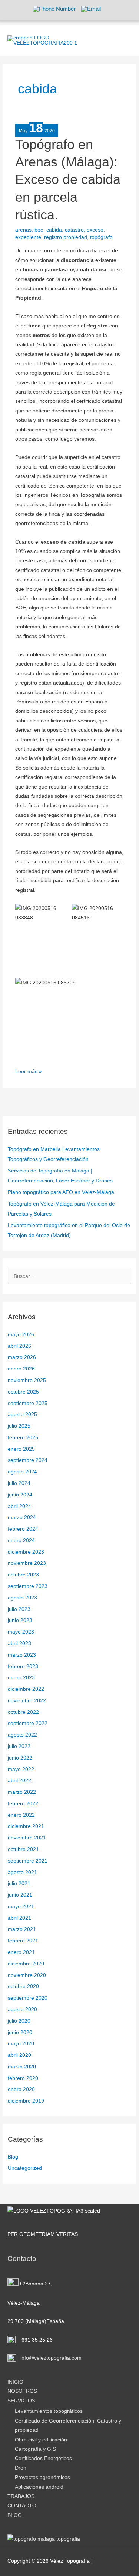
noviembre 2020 (27, 1975)
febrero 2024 (23, 1529)
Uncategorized (25, 2168)
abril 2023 (19, 1643)
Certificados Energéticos (43, 2458)
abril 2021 (19, 1918)
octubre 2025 (23, 1392)
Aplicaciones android (39, 2487)
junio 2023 (20, 1620)
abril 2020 (19, 2055)
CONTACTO (22, 2506)
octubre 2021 (23, 1849)
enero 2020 (21, 2089)
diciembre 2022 (26, 1689)
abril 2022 (19, 1781)
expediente (28, 237)
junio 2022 (20, 1758)
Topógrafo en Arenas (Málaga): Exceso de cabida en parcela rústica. (68, 180)
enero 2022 (21, 1815)
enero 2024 (21, 1541)
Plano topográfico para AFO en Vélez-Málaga (61, 1192)
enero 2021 (21, 1952)
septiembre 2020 (28, 1998)
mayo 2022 (21, 1769)
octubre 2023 (23, 1575)
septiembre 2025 (28, 1403)
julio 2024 (19, 1483)
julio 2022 (19, 1746)
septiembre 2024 (28, 1460)
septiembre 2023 (28, 1586)
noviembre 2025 (27, 1380)
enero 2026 (21, 1369)
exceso (95, 230)
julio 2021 (19, 1884)
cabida (54, 230)
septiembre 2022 (28, 1723)
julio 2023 (19, 1609)
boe (39, 230)
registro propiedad (66, 237)
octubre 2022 (23, 1712)
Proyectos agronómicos (42, 2477)
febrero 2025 (23, 1438)
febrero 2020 (23, 2078)
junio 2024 (20, 1495)
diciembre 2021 (26, 1826)
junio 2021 (20, 1895)
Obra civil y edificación (41, 2440)
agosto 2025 (22, 1415)
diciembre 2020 (26, 1964)
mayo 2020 (21, 2044)
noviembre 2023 (27, 1563)
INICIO (15, 2382)
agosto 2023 (22, 1598)
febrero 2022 (23, 1804)
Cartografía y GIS (35, 2449)
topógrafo (101, 237)
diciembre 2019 (26, 2101)
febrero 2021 (23, 1941)
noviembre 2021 (27, 1838)
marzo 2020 (22, 2067)
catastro (74, 230)
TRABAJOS (21, 2496)
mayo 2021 (21, 1907)
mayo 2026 (21, 1335)
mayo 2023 (21, 1632)
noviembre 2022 (27, 1701)
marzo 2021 (22, 1929)
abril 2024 (19, 1506)
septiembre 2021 (28, 1861)
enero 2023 (21, 1678)
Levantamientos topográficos (49, 2411)
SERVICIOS (21, 2401)
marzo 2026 (22, 1357)
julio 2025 (19, 1426)
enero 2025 (21, 1449)
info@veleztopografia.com (50, 2358)
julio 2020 (19, 2021)
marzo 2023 (22, 1655)
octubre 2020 (23, 1986)
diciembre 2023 (26, 1552)
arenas (23, 230)
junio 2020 (20, 2033)
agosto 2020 (22, 2009)
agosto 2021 (22, 1872)
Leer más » (29, 1071)
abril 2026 (19, 1346)
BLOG (15, 2515)
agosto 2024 (22, 1472)
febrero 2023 (23, 1666)
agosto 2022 (22, 1735)
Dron (21, 2468)
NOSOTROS (22, 2391)
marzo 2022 (22, 1792)
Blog (13, 2157)
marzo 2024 (22, 1517)
